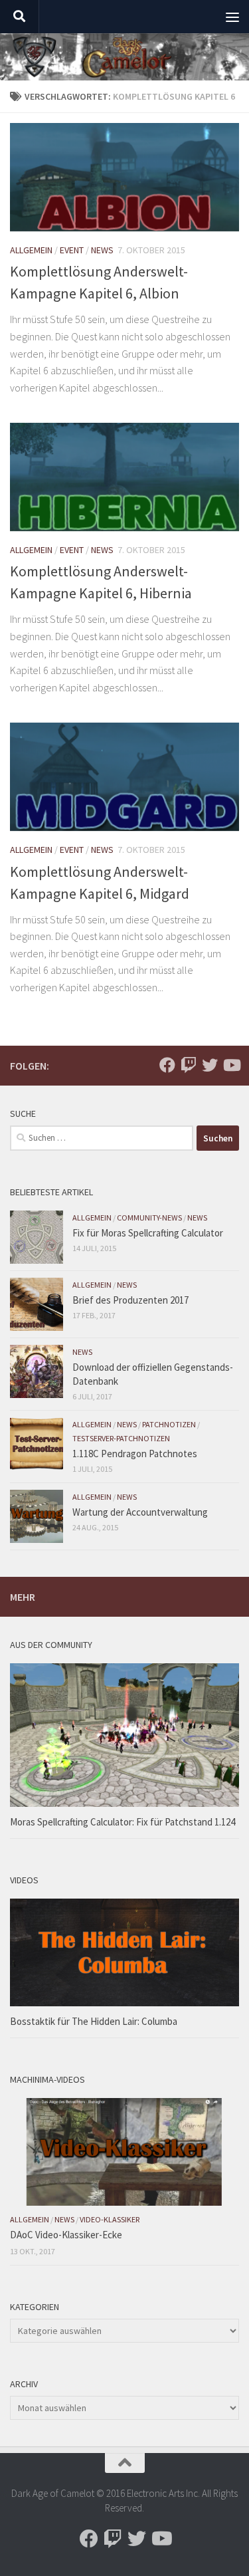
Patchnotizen (169, 1424)
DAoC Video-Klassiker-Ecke (66, 2235)
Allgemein (31, 250)
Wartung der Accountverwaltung (140, 1512)
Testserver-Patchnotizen (121, 1438)
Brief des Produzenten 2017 (130, 1300)
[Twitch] (189, 1065)
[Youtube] (231, 1065)
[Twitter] (210, 1065)
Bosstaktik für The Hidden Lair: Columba (94, 2021)
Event (72, 250)
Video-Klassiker (110, 2219)
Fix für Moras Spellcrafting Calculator (148, 1233)
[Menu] (232, 17)
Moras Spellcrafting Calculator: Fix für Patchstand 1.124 (123, 1822)
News (102, 250)
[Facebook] (167, 1065)
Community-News (149, 1218)
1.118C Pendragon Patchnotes (135, 1454)
